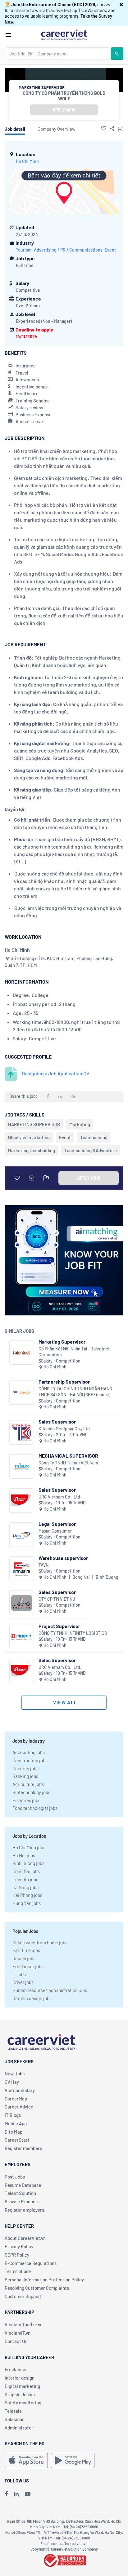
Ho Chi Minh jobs (29, 1847)
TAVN (43, 1565)
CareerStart (17, 2140)
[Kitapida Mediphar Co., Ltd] (22, 1432)
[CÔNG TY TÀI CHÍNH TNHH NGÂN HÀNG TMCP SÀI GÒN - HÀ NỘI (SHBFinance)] (22, 1392)
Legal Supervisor (57, 1524)
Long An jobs (25, 1879)
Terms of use (18, 2271)
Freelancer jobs (28, 1966)
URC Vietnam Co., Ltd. (60, 1497)
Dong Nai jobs (26, 1871)
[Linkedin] (16, 2494)
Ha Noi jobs (24, 1855)
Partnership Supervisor (64, 1382)
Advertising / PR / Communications (68, 250)
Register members (23, 2148)
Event (110, 250)
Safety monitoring (23, 2403)
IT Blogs (13, 2115)
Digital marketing (22, 2386)
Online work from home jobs (40, 1942)
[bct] (64, 2560)
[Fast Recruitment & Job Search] (64, 34)
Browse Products (22, 2201)
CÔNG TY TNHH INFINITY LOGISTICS (73, 1633)
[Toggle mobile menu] (8, 35)
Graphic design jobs (32, 1998)
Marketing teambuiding (31, 1150)
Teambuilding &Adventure (91, 1150)
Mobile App (16, 2123)
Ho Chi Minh (27, 161)
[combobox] (58, 54)
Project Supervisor (59, 1626)
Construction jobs (30, 1760)
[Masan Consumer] (22, 1535)
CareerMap (16, 2099)
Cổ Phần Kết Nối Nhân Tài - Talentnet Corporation (74, 1352)
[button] (121, 4)
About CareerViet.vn (25, 2238)
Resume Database (23, 2185)
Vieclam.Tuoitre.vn (24, 2324)
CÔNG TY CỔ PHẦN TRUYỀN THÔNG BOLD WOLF (64, 96)
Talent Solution (20, 2193)
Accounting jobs (29, 1752)
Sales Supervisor (57, 1422)
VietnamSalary (20, 2090)
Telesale (13, 2411)
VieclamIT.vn (18, 2333)
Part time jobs (26, 1950)
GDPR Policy (17, 2255)
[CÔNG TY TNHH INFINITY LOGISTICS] (22, 1637)
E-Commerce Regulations (31, 2263)
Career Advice (19, 2107)
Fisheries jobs (26, 1800)
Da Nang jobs (25, 1887)
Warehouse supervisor (63, 1558)
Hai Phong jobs (27, 1895)
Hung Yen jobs (27, 1903)
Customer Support (23, 2296)
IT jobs (19, 1974)
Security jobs (25, 1768)
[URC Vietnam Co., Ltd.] (22, 1501)
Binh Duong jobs (28, 1863)
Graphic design (20, 2394)
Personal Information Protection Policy (44, 2280)
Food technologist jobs (35, 1808)
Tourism (24, 250)
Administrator (19, 2428)
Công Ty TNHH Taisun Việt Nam (68, 1463)
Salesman (15, 2419)
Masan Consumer (55, 1531)
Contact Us (16, 2341)
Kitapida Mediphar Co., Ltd (64, 1429)
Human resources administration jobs (50, 1990)
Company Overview (57, 129)
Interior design (20, 2378)
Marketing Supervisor (62, 1342)
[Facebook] (6, 2494)
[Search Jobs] (117, 54)
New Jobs (15, 2074)
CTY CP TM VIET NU (57, 1599)
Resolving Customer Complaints (37, 2288)
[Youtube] (28, 2494)
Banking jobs (25, 1776)
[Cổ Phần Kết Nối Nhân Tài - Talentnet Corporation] (22, 1352)
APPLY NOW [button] (64, 110)
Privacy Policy (19, 2246)
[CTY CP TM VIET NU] (22, 1603)
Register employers (24, 2210)
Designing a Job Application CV (56, 1073)
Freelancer (16, 2369)
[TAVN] (22, 1569)
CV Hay (12, 2082)
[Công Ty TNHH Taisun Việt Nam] (22, 1466)
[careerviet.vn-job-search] (26, 2460)
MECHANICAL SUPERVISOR (68, 1456)
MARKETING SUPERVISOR (34, 1124)
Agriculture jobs (28, 1784)
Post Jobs (15, 2177)
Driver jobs (23, 1982)
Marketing (80, 1124)
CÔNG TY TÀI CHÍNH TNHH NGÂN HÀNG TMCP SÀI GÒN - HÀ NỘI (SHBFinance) (75, 1392)
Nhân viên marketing (29, 1137)
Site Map (14, 2132)
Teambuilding (94, 1137)
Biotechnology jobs (31, 1792)
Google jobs (24, 1958)
